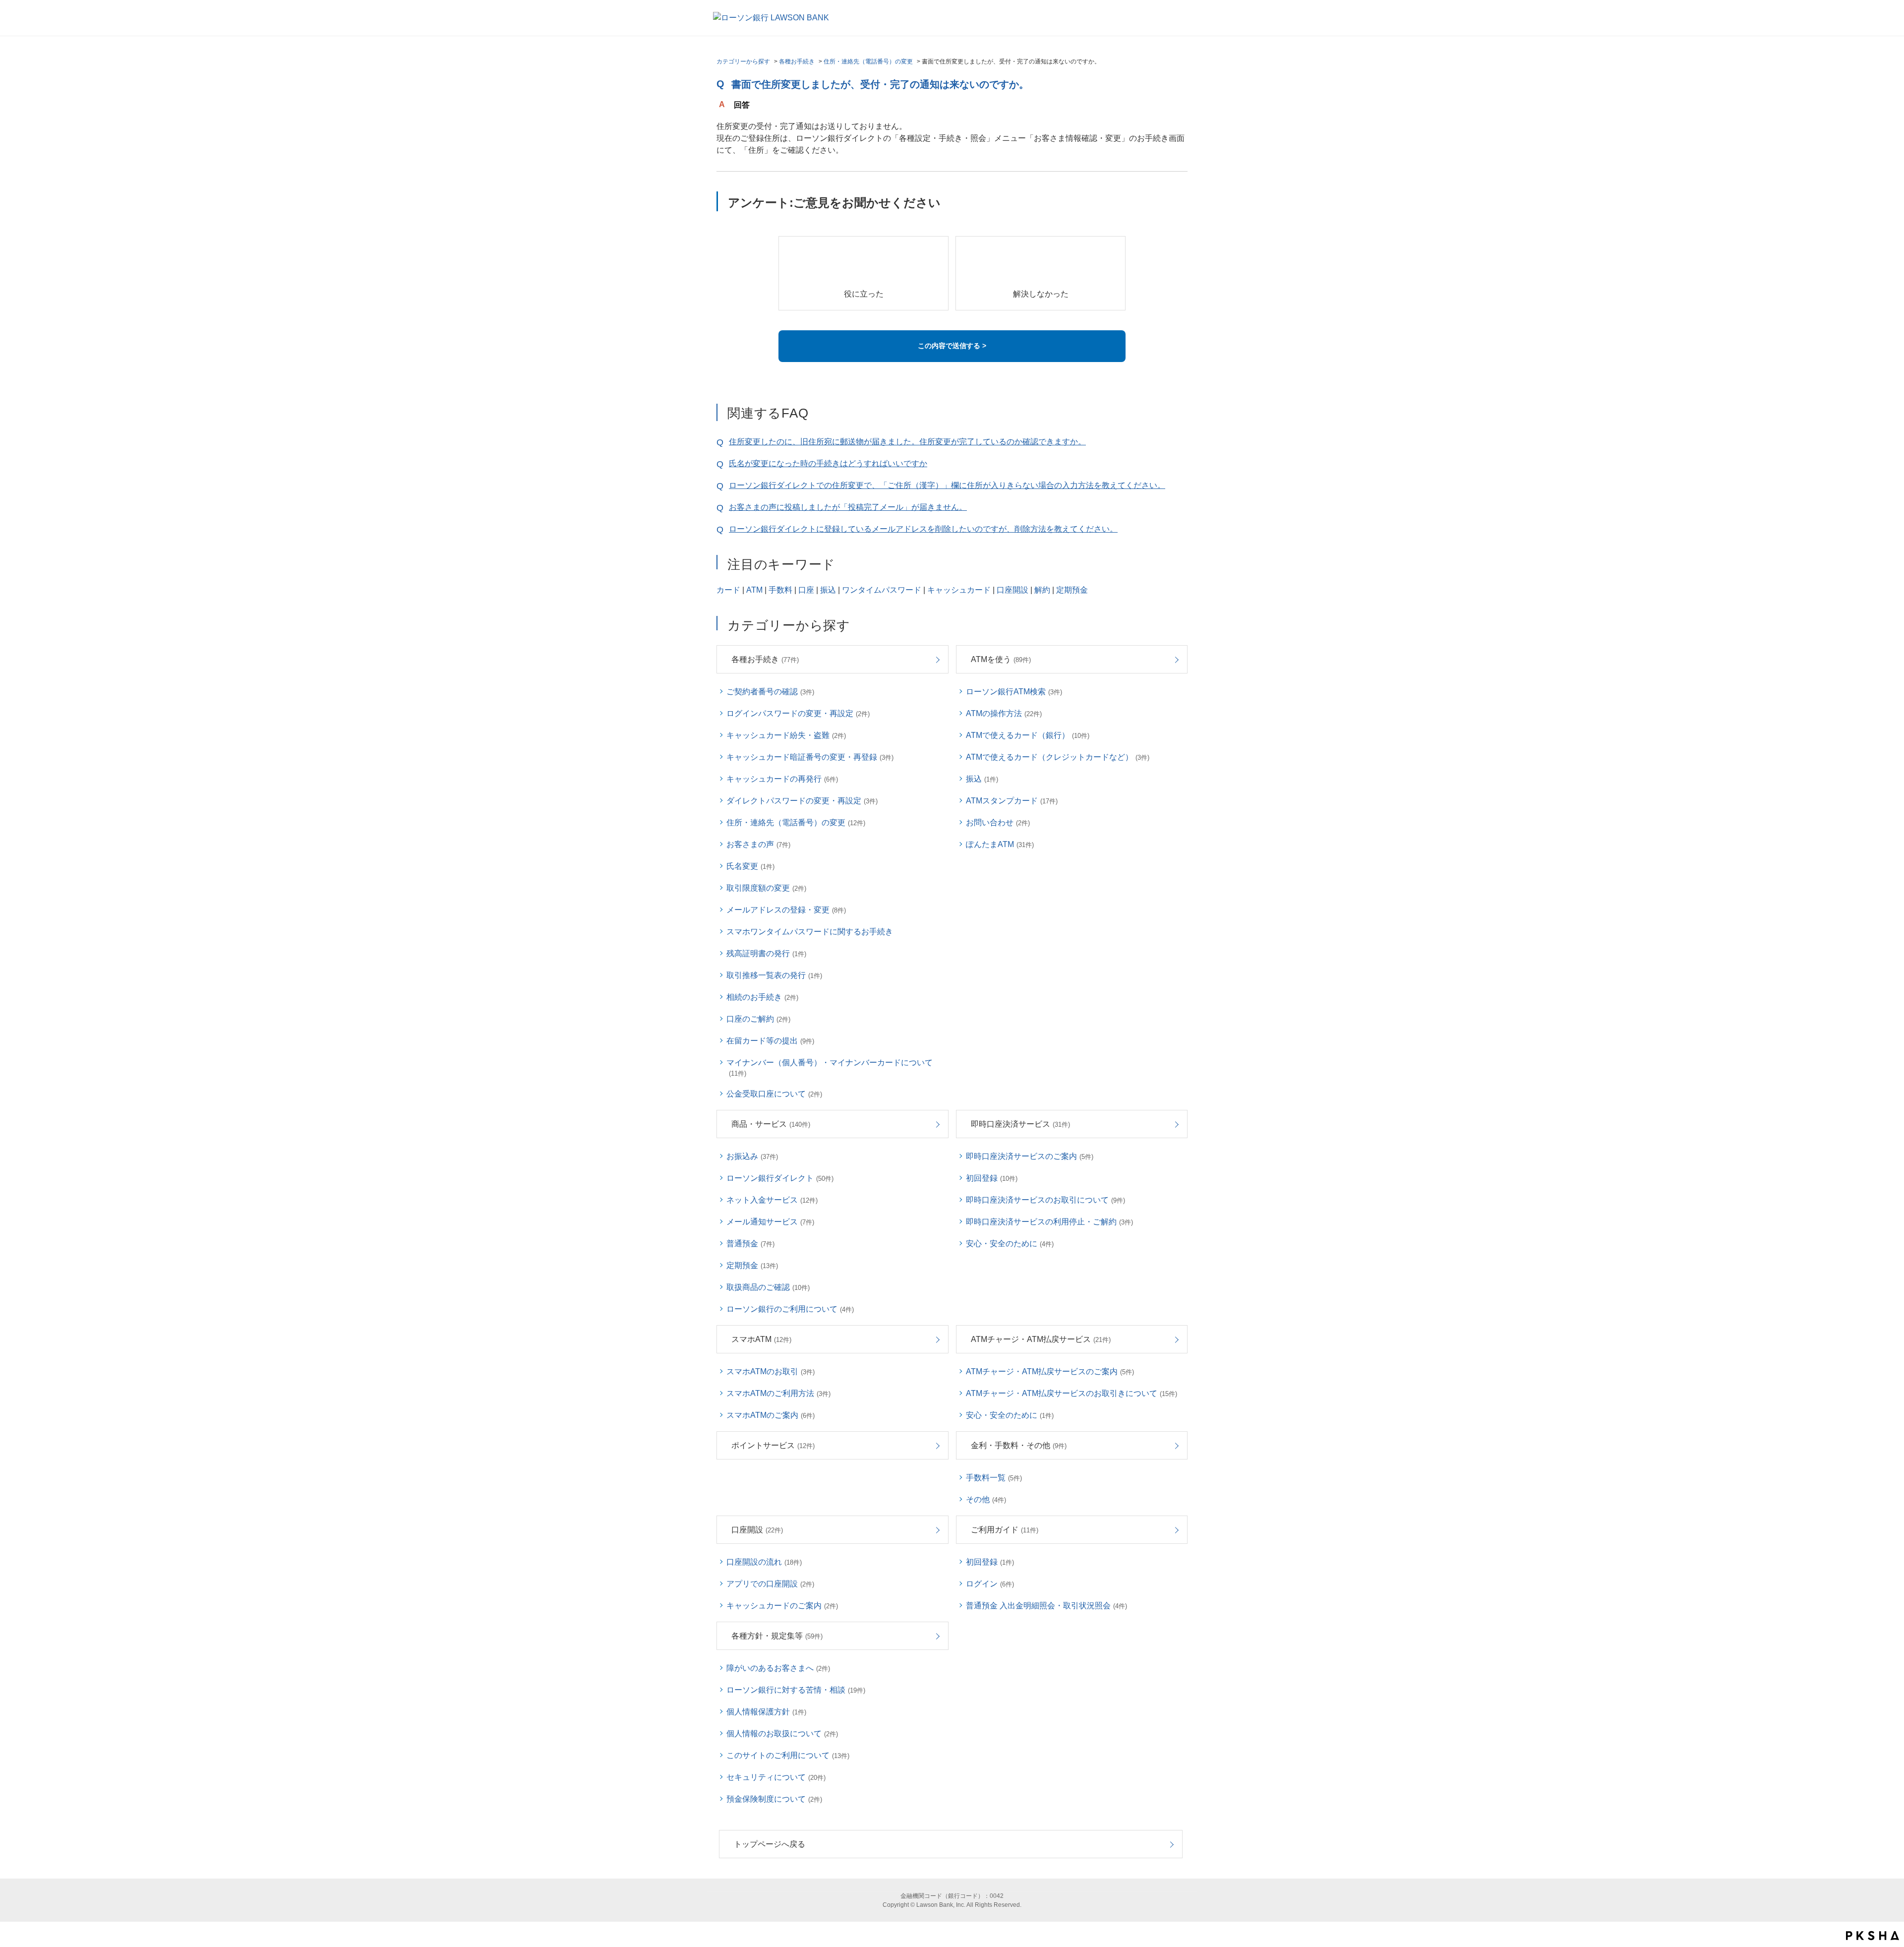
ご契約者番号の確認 (770, 692)
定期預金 (1072, 590)
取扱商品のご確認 (768, 1287)
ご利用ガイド (1005, 1530)
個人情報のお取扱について (782, 1734)
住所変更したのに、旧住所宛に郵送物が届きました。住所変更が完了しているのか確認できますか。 (907, 442)
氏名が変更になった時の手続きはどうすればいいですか (828, 463)
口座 (806, 590)
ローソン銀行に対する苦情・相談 (796, 1690)
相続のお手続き (762, 997)
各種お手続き (797, 61)
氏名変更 (750, 866)
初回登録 (992, 1178)
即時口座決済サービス (1020, 1124)
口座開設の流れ (764, 1562)
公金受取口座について (774, 1094)
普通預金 (750, 1244)
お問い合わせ (998, 822)
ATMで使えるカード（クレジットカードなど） (1058, 757)
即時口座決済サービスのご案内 (1030, 1156)
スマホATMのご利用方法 (778, 1393)
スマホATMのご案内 (771, 1415)
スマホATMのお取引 (771, 1371)
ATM (754, 590)
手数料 (780, 590)
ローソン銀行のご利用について (790, 1309)
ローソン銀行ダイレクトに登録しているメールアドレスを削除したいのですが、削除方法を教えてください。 (923, 529)
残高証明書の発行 (766, 953)
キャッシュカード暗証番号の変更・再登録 (810, 757)
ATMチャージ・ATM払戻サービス (1041, 1339)
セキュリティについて (776, 1777)
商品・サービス (771, 1124)
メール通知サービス (770, 1222)
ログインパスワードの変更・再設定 (798, 713)
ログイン (990, 1584)
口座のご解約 (758, 1019)
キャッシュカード (959, 590)
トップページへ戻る (770, 1844)
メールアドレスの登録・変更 (786, 910)
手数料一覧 (994, 1478)
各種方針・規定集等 (777, 1636)
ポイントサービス (773, 1445)
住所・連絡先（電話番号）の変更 (868, 61)
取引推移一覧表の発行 (774, 975)
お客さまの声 (758, 844)
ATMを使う (1001, 659)
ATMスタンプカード (1012, 801)
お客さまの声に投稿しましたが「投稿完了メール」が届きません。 (848, 507)
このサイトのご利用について (788, 1755)
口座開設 (1012, 590)
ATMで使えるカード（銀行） (1028, 735)
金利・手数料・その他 (1019, 1445)
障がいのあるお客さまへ (778, 1668)
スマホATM (761, 1339)
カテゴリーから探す (743, 61)
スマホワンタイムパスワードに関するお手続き (810, 932)
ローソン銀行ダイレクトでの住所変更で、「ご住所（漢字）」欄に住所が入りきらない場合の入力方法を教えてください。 (947, 485)
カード (728, 590)
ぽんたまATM (1000, 844)
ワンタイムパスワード (882, 590)
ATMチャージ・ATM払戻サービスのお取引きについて (1071, 1393)
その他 (986, 1499)
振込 (828, 590)
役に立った (864, 294)
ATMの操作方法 (1004, 713)
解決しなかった (1041, 294)
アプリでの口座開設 (770, 1584)
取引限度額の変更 (766, 888)
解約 (1042, 590)
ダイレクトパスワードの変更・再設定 (802, 801)
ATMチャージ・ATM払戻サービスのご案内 (1050, 1371)
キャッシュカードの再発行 (782, 779)
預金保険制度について (774, 1799)
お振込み (752, 1156)
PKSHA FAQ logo (1873, 1936)
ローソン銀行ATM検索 (1014, 692)
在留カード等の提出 (770, 1041)
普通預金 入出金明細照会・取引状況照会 (1046, 1606)
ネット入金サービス (772, 1200)
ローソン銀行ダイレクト (780, 1178)
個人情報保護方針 (766, 1712)
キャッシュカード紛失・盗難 (786, 735)
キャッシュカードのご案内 (782, 1606)
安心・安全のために (1010, 1244)
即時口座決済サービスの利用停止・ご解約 (1049, 1222)
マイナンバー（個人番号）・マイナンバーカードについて (830, 1068)
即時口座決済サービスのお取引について (1045, 1200)
